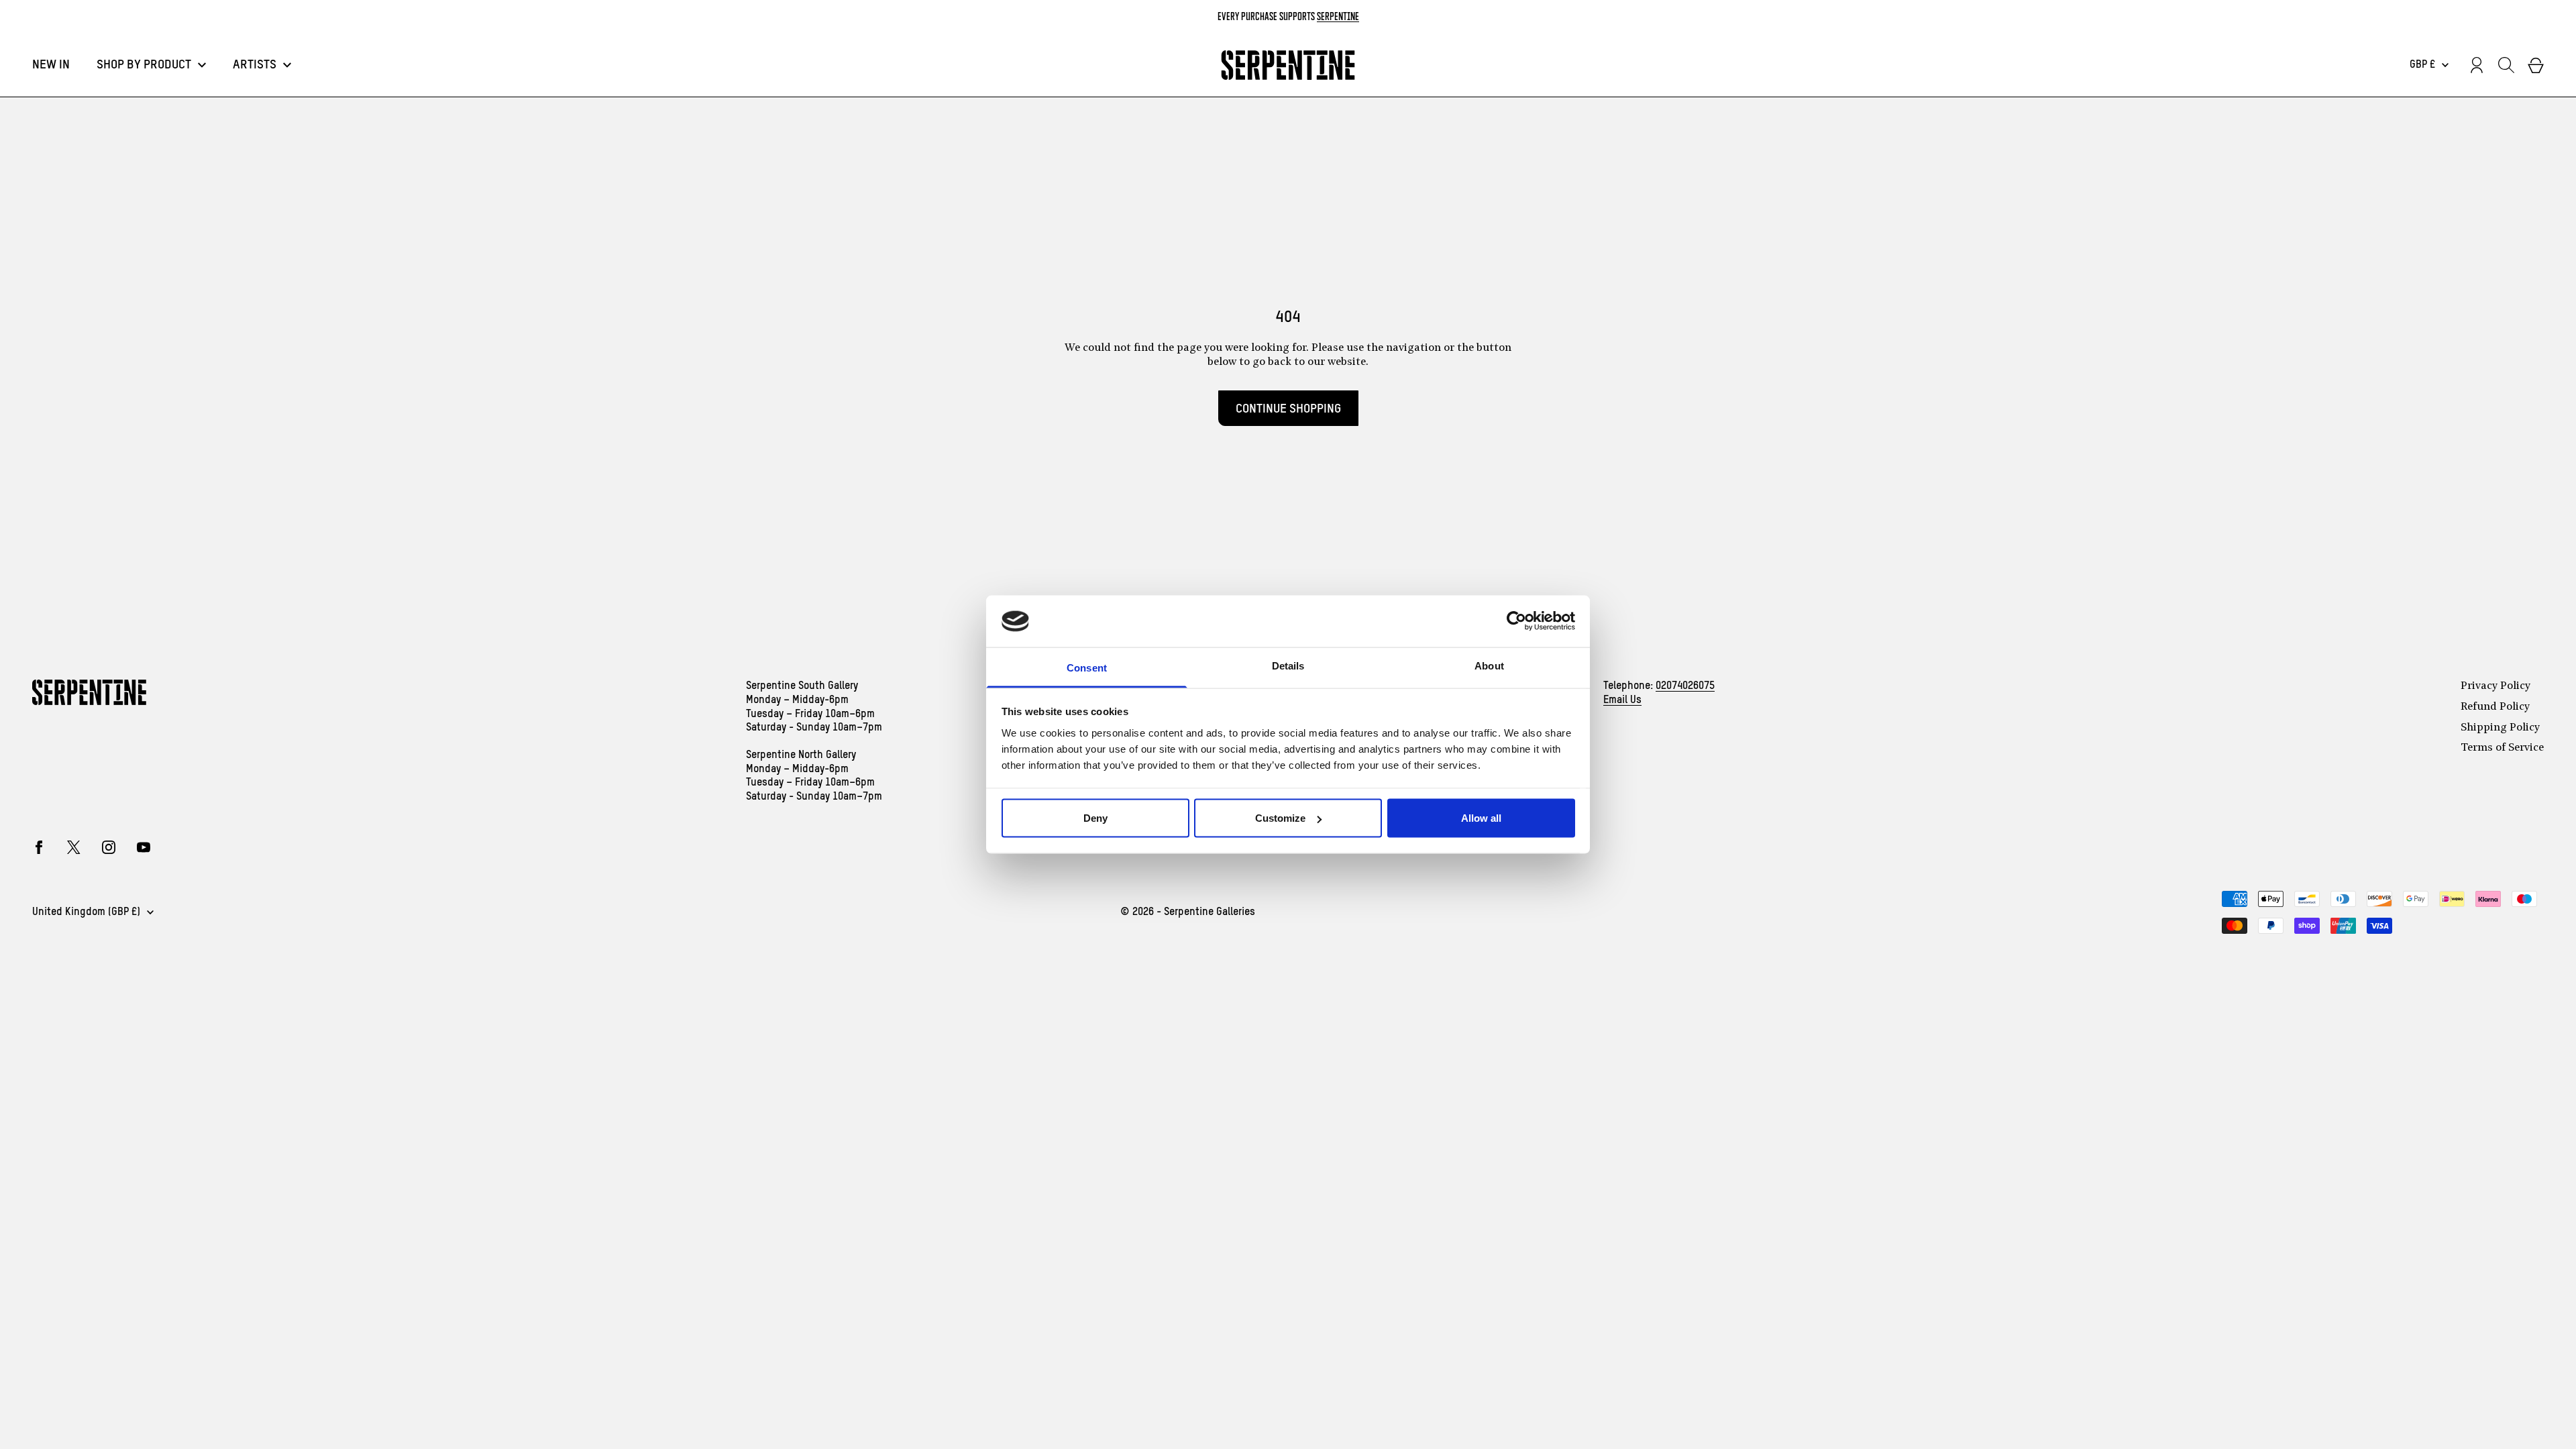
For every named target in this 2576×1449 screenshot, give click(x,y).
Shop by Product (144, 65)
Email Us (1622, 700)
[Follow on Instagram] (109, 847)
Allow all (1481, 818)
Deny (1095, 818)
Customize (1280, 818)
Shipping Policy (2500, 728)
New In (51, 65)
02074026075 (1685, 686)
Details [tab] (1288, 665)
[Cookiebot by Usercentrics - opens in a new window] (1516, 621)
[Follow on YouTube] (144, 847)
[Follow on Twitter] (74, 847)
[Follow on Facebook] (39, 847)
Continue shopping (1288, 409)
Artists (255, 65)
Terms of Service (2502, 748)
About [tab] (1489, 665)
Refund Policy (2495, 707)
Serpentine (1338, 16)
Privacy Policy (2495, 686)
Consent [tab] (1087, 667)
